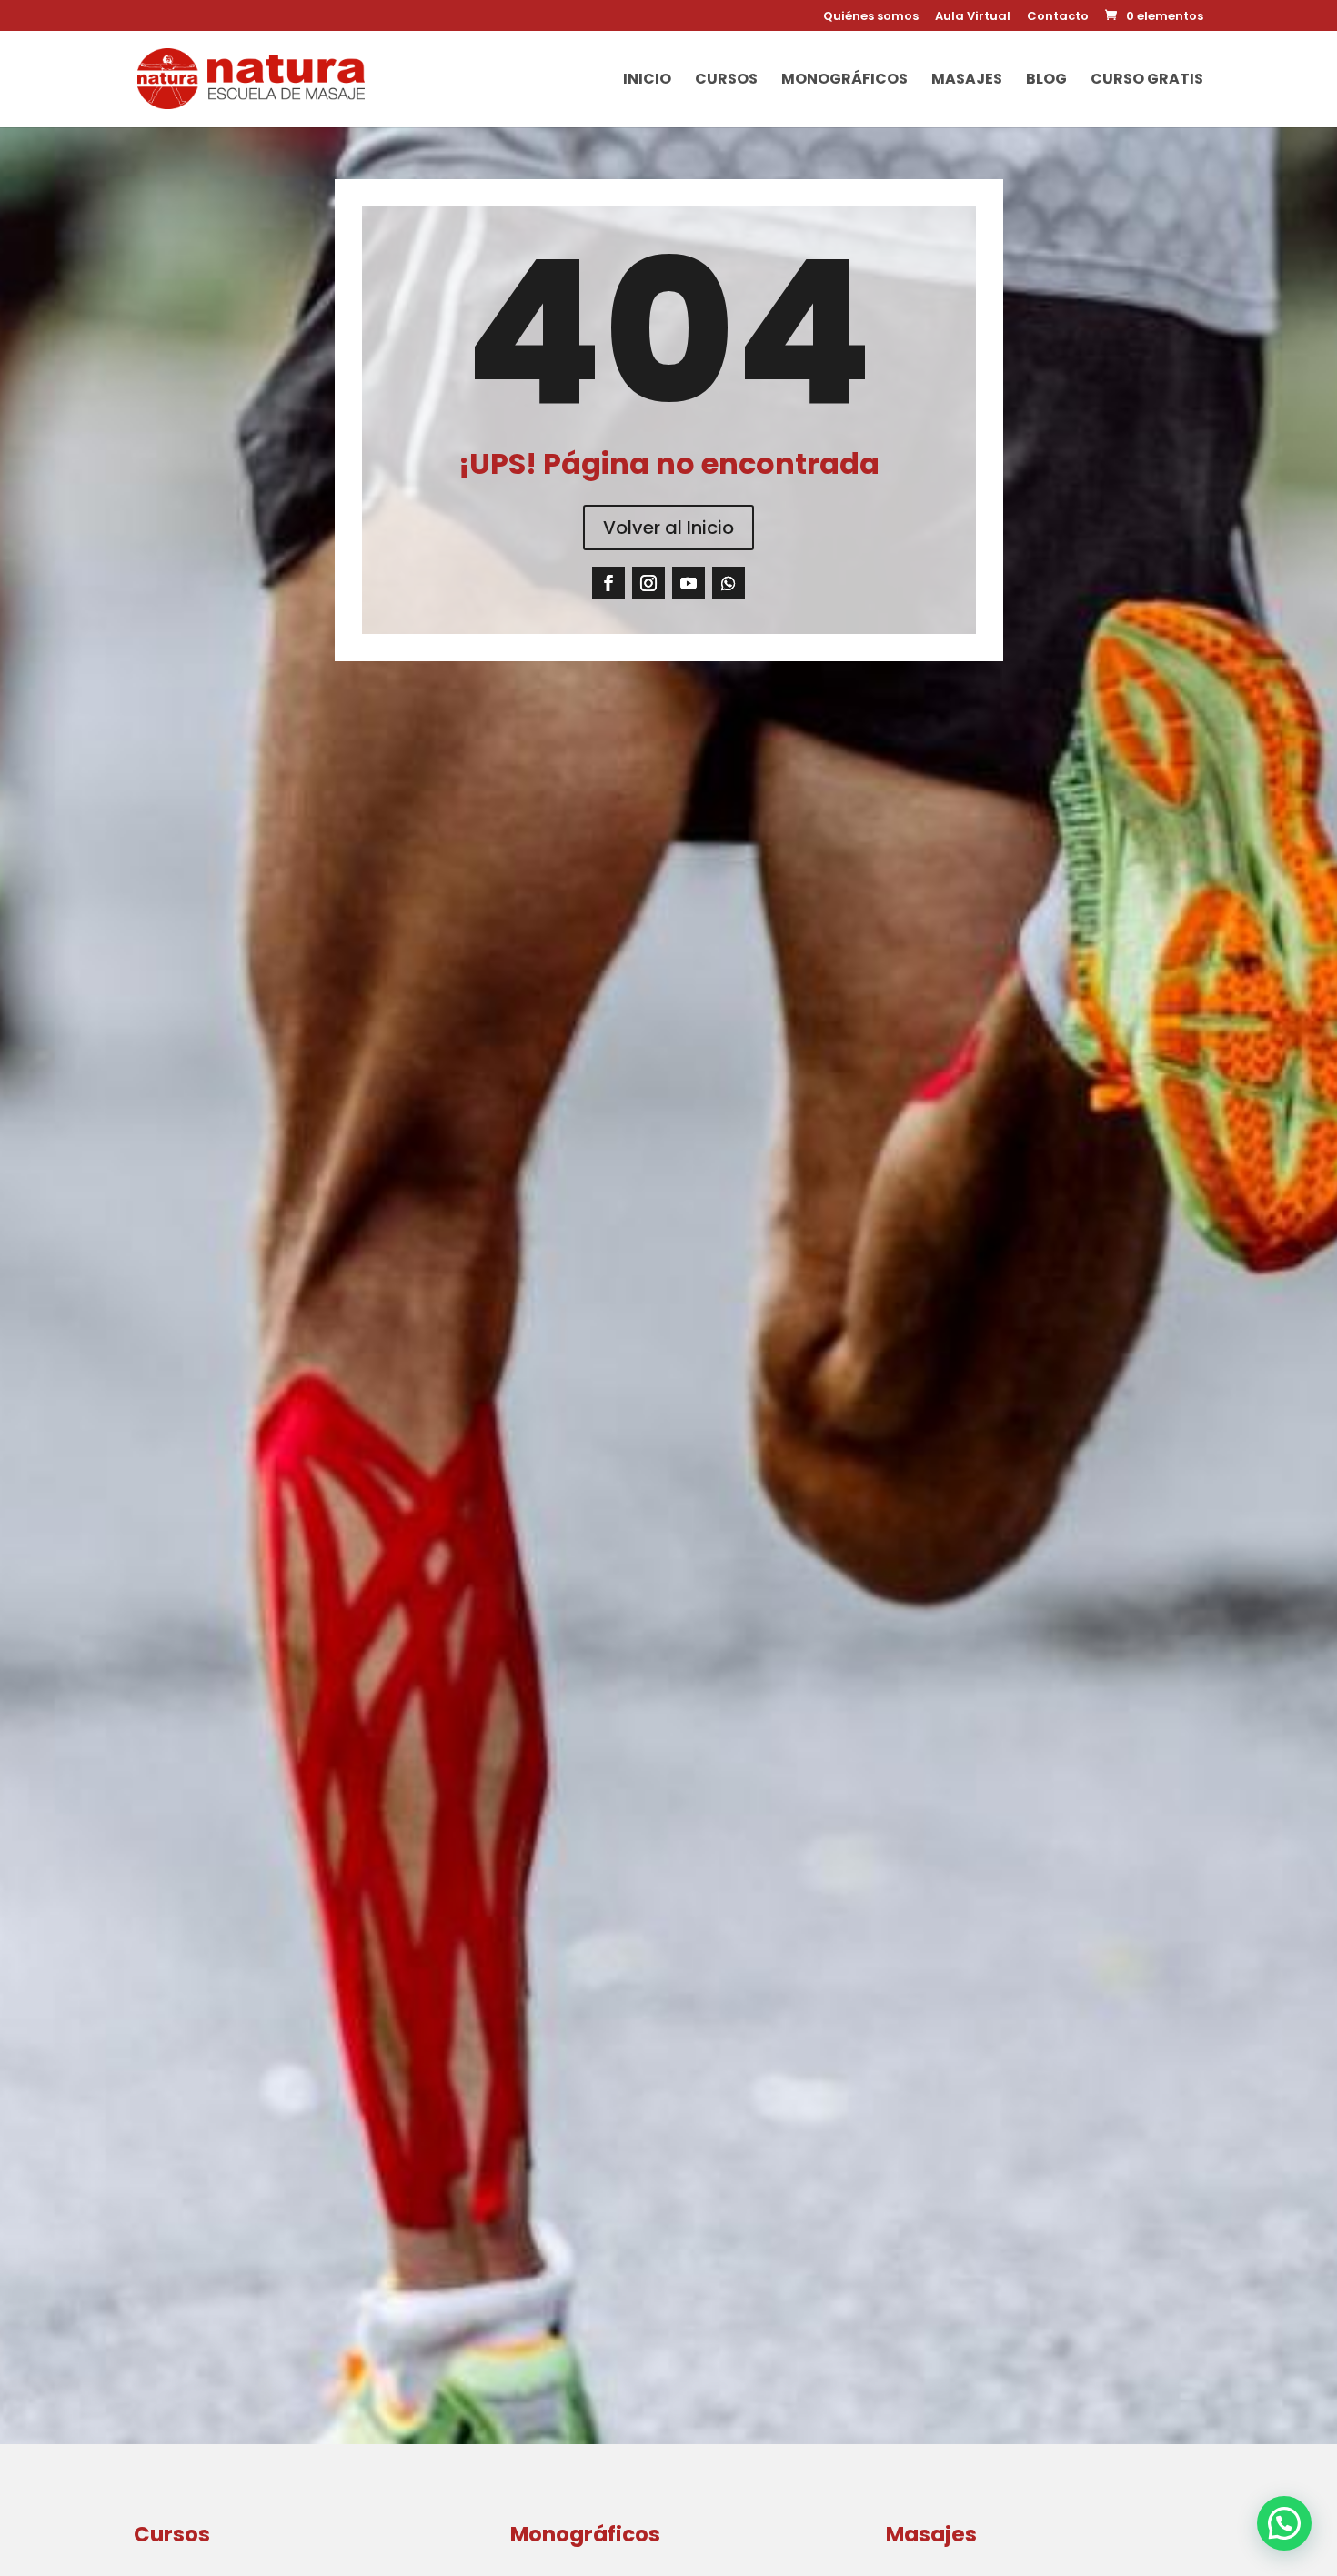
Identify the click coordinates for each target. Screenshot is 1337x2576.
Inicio (647, 81)
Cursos (726, 81)
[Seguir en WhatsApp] (729, 583)
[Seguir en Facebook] (608, 583)
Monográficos (844, 81)
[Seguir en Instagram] (648, 583)
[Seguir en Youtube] (689, 583)
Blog (1046, 81)
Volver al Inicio (668, 528)
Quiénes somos (871, 17)
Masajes (967, 81)
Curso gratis (1147, 81)
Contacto (1058, 17)
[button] (1284, 2523)
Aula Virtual (973, 17)
